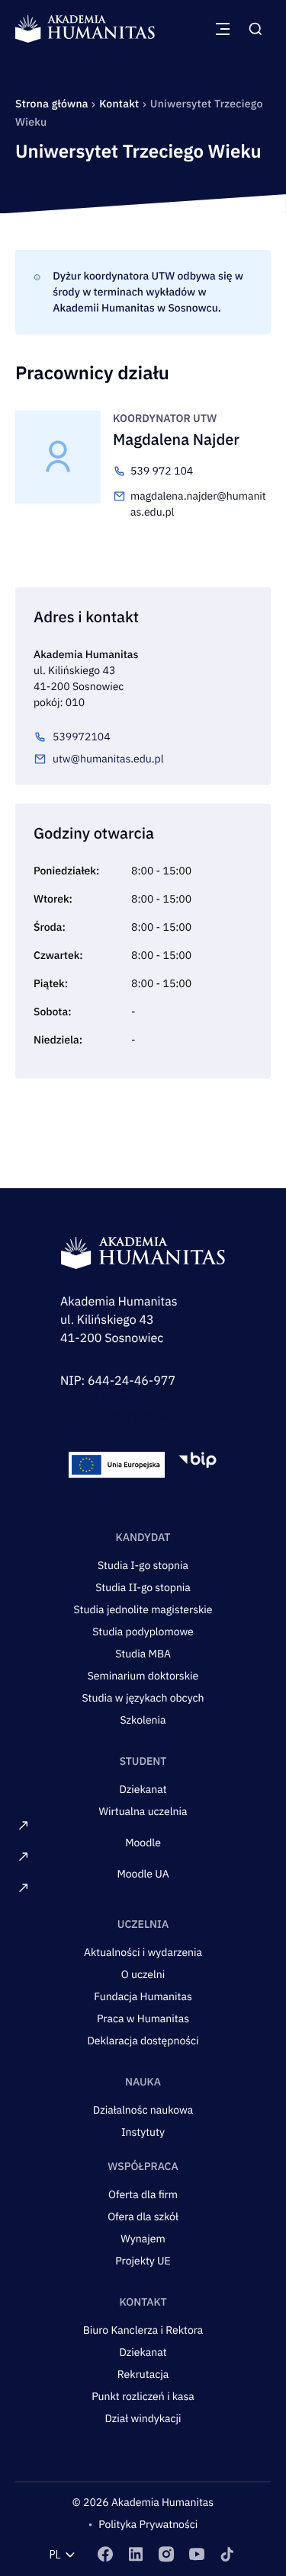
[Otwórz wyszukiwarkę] (255, 29)
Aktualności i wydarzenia (143, 1952)
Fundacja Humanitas (143, 1996)
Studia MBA (143, 1654)
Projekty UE (143, 2261)
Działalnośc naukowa (143, 2110)
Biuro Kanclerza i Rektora (143, 2330)
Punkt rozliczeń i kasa (143, 2396)
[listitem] (105, 2554)
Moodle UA (143, 1874)
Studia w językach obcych (143, 1698)
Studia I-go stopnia (143, 1565)
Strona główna (53, 104)
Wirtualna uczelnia (143, 1811)
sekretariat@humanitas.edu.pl (143, 1417)
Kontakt (121, 104)
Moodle (143, 1843)
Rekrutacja (143, 2374)
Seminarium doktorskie (143, 1676)
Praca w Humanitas (143, 2018)
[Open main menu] (223, 29)
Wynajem (143, 2239)
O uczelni (143, 1974)
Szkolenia (143, 1720)
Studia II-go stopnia (143, 1587)
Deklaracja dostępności (143, 2041)
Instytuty (143, 2132)
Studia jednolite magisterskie (143, 1609)
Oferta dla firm (143, 2194)
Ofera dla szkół (143, 2216)
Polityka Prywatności (148, 2524)
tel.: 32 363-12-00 (112, 1399)
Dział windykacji (143, 2418)
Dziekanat (143, 1789)
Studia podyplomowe (143, 1632)
